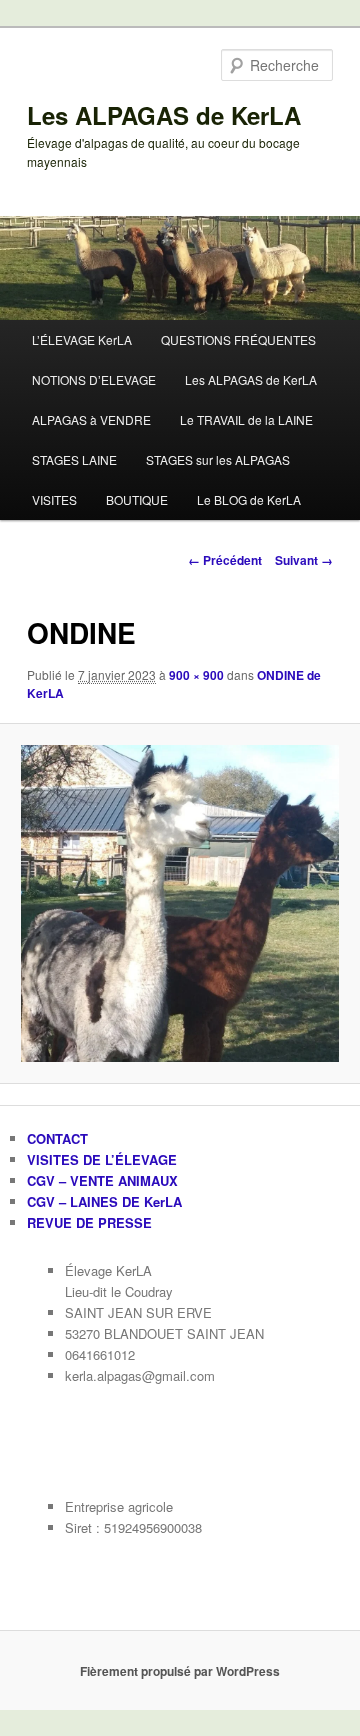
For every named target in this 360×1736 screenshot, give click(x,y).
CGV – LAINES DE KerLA (104, 1201)
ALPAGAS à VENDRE (91, 419)
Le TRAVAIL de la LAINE (246, 419)
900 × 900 (196, 675)
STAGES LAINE (74, 459)
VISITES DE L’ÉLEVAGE (102, 1159)
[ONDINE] (179, 903)
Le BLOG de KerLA (249, 499)
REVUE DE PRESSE (89, 1222)
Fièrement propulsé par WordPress (180, 1671)
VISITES (54, 499)
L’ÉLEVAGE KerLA (82, 339)
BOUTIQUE (137, 499)
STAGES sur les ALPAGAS (218, 459)
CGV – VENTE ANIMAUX (102, 1180)
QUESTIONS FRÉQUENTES (238, 339)
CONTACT (57, 1138)
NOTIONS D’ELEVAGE (94, 379)
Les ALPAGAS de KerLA (164, 115)
